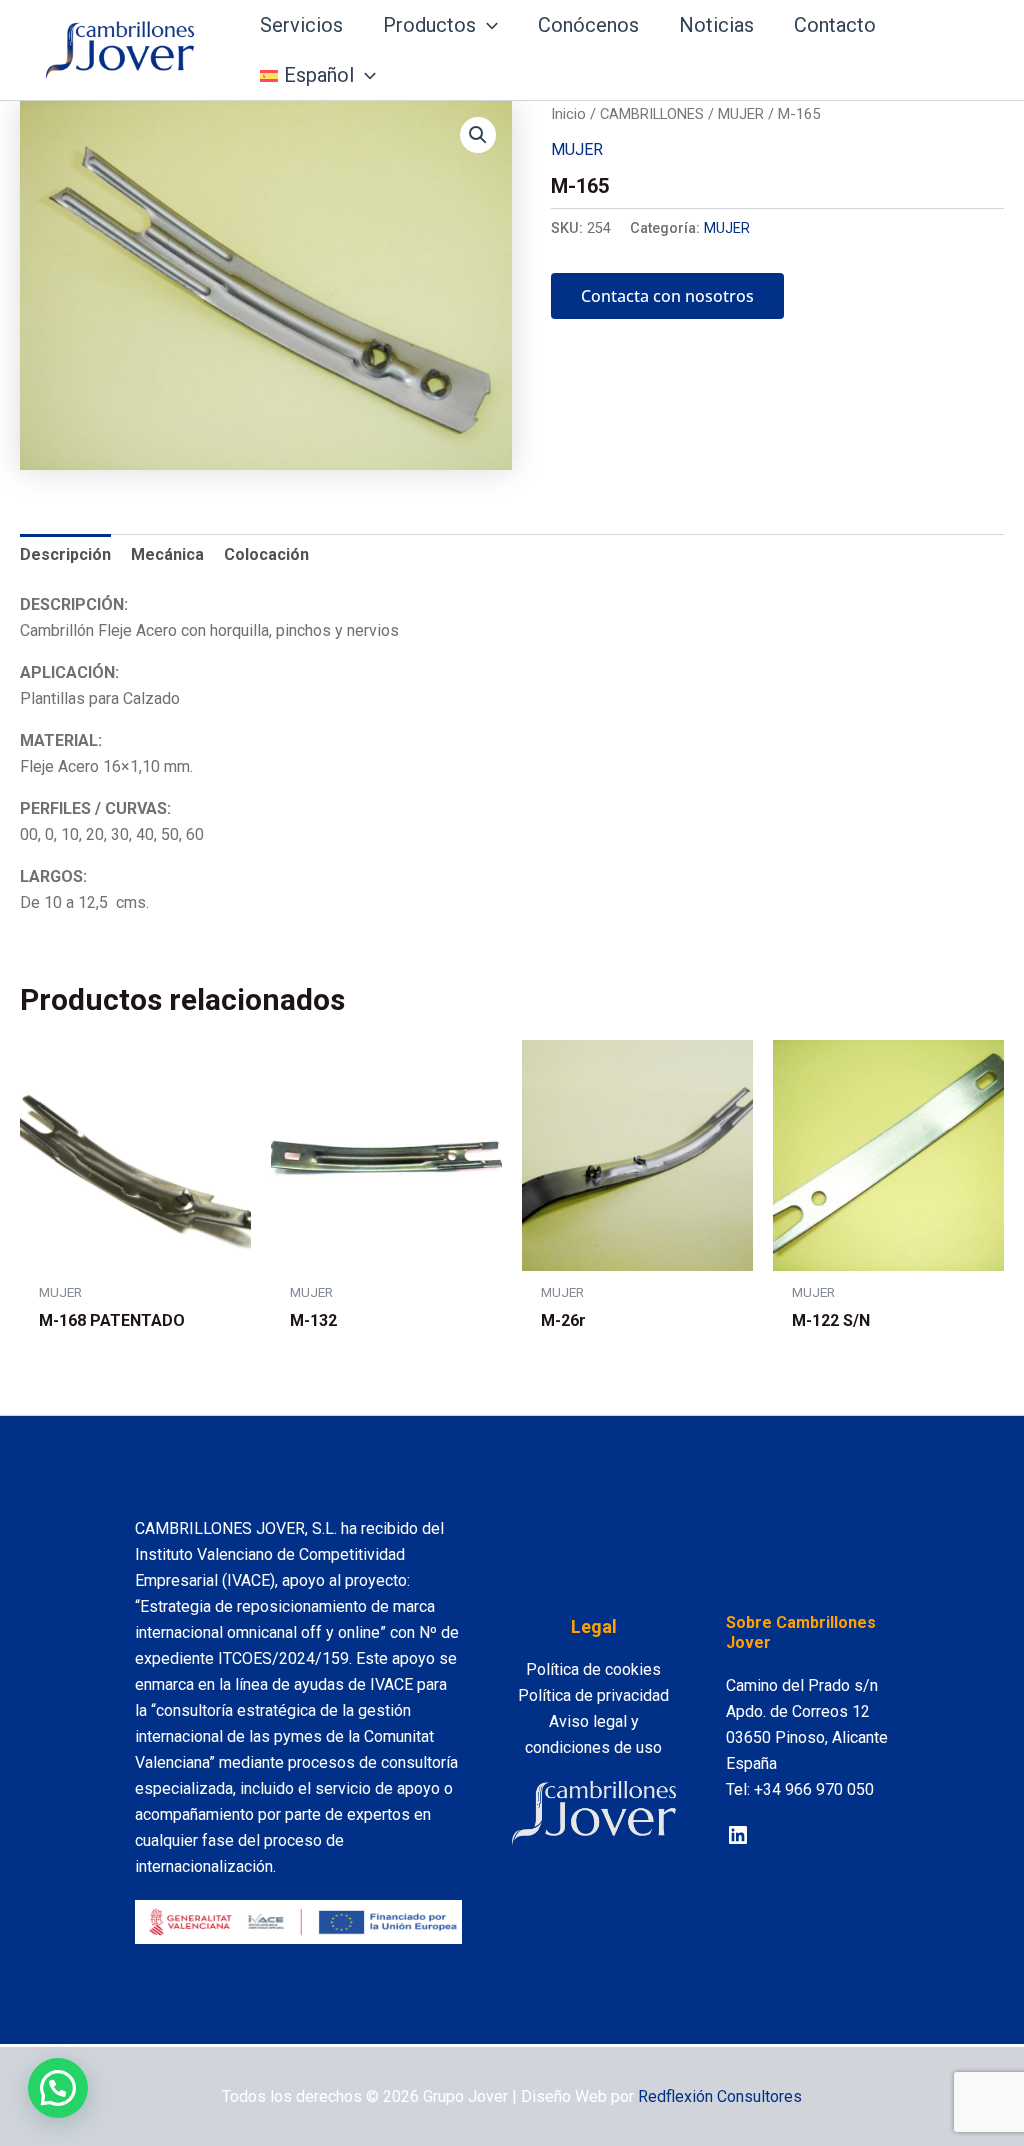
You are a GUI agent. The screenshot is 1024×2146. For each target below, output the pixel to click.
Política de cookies (593, 1669)
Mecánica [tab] (167, 554)
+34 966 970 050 (814, 1789)
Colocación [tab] (266, 554)
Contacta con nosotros (667, 296)
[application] (487, 25)
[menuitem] (318, 75)
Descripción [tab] (65, 554)
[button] (478, 135)
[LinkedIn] (738, 1835)
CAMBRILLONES (652, 114)
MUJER (741, 114)
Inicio (568, 114)
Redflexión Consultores (720, 2096)
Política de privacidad (593, 1695)
